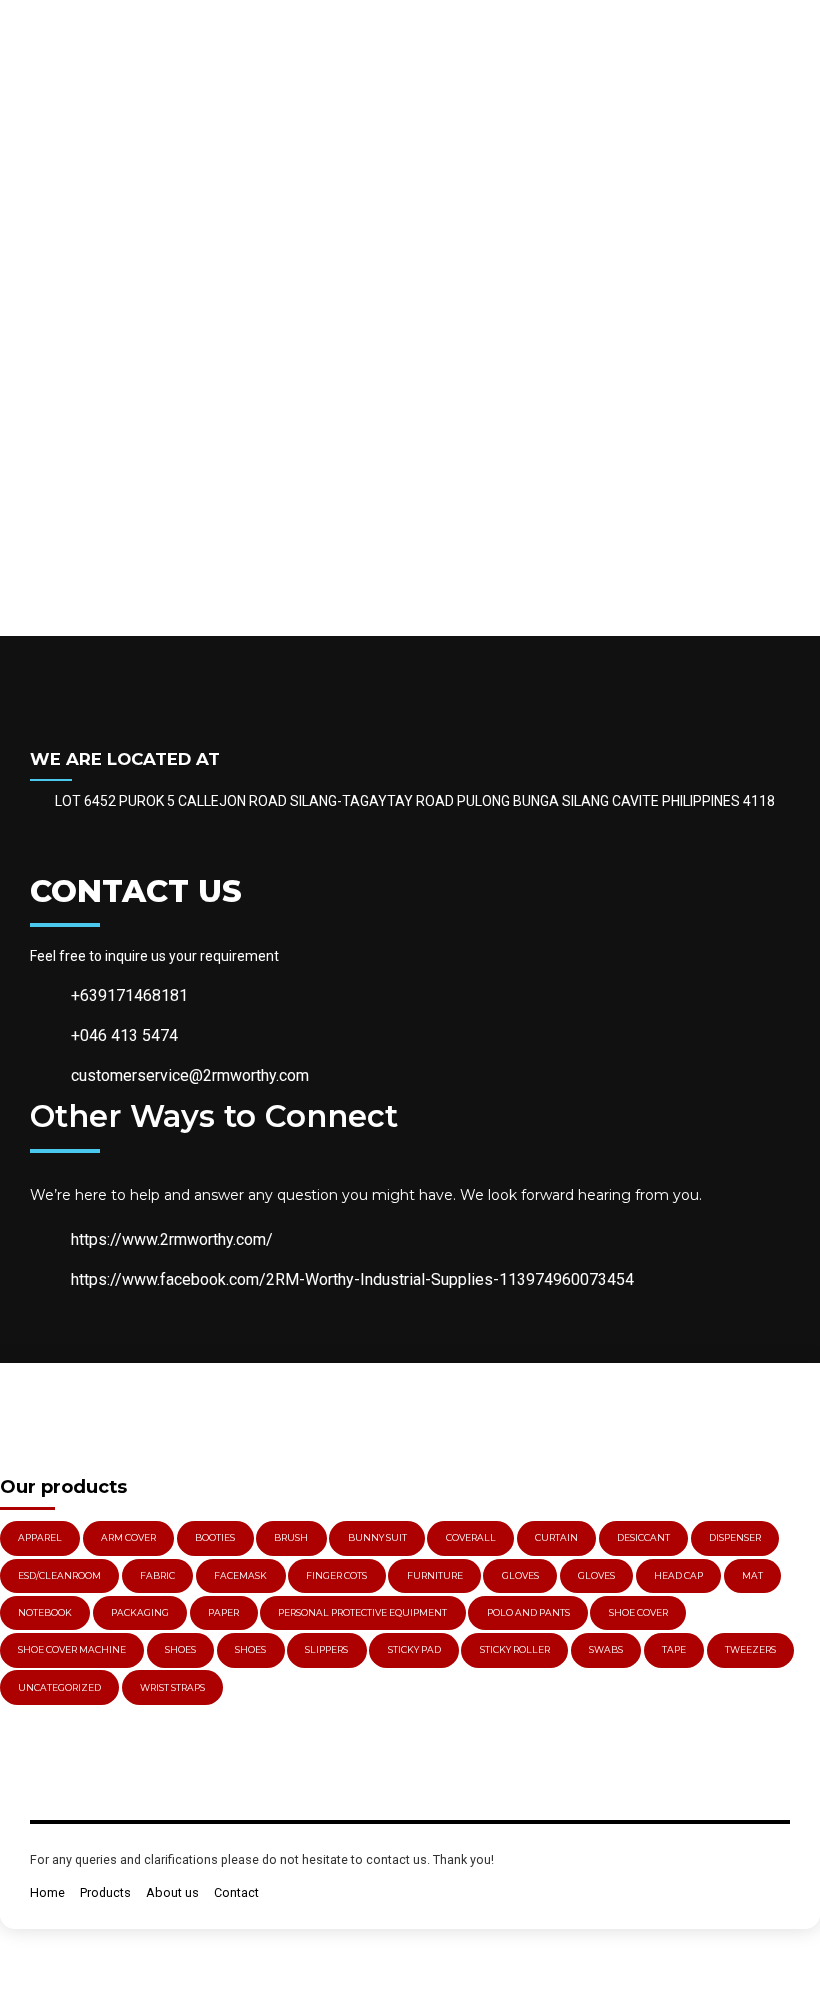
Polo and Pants (528, 1612)
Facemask (240, 1575)
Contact (236, 1892)
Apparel (40, 1537)
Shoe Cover (638, 1612)
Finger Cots (336, 1575)
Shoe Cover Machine (72, 1649)
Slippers (326, 1649)
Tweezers (750, 1649)
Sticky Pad (414, 1649)
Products (105, 1892)
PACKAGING (140, 1612)
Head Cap (678, 1575)
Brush (291, 1537)
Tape (674, 1649)
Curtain (556, 1537)
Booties (215, 1537)
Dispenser (735, 1537)
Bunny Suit (377, 1537)
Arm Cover (128, 1537)
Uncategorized (59, 1687)
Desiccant (643, 1537)
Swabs (606, 1649)
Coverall (471, 1537)
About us (172, 1892)
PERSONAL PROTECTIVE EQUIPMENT (362, 1612)
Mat (752, 1575)
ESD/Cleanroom (59, 1575)
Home (47, 1892)
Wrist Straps (172, 1687)
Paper (223, 1612)
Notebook (45, 1612)
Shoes (180, 1649)
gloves (520, 1575)
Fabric (157, 1575)
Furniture (435, 1575)
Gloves (596, 1575)
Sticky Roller (515, 1649)
